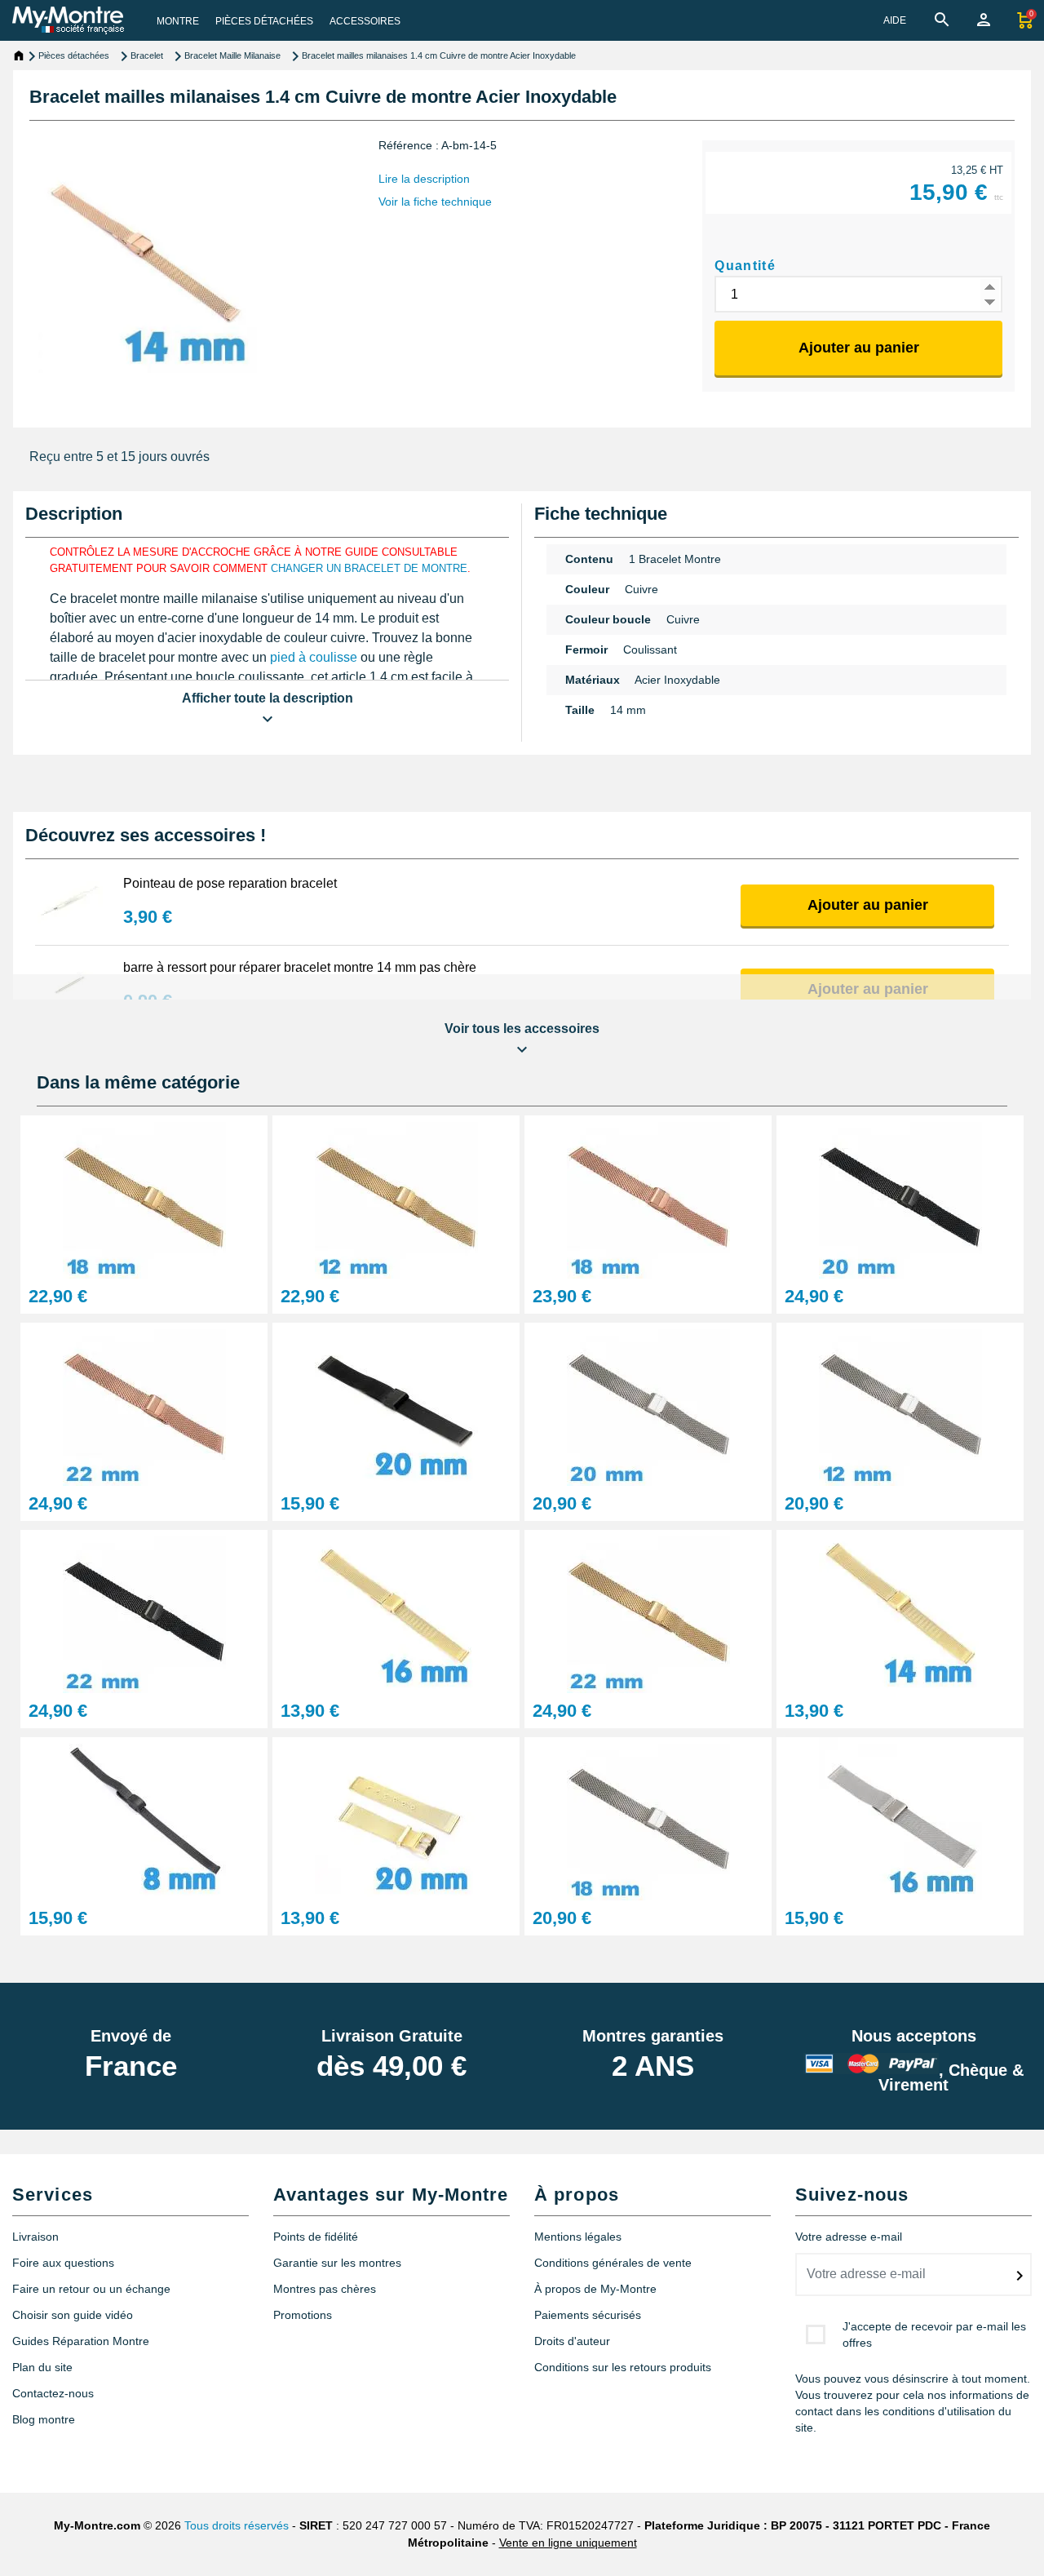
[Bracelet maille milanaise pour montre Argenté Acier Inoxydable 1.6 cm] (900, 1818)
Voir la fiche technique (435, 202)
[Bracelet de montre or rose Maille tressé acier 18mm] (648, 1196)
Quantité (745, 266)
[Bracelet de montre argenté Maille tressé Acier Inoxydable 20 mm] (648, 1403)
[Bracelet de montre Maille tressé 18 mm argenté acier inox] (648, 1818)
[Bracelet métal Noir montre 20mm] (396, 1403)
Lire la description (424, 179)
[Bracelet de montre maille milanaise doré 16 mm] (396, 1610)
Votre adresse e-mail (849, 2237)
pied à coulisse (314, 657)
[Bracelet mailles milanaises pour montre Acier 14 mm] (900, 1610)
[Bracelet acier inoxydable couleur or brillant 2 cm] (396, 1818)
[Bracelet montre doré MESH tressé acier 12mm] (396, 1196)
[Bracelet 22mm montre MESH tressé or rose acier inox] (144, 1403)
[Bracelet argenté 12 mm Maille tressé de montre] (900, 1403)
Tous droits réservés (237, 2525)
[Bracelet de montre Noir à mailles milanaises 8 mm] (144, 1818)
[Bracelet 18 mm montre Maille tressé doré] (144, 1196)
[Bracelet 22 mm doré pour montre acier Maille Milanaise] (648, 1610)
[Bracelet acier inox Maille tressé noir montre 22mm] (144, 1610)
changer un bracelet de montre (369, 568)
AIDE (895, 20)
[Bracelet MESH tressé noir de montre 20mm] (900, 1196)
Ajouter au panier (859, 348)
